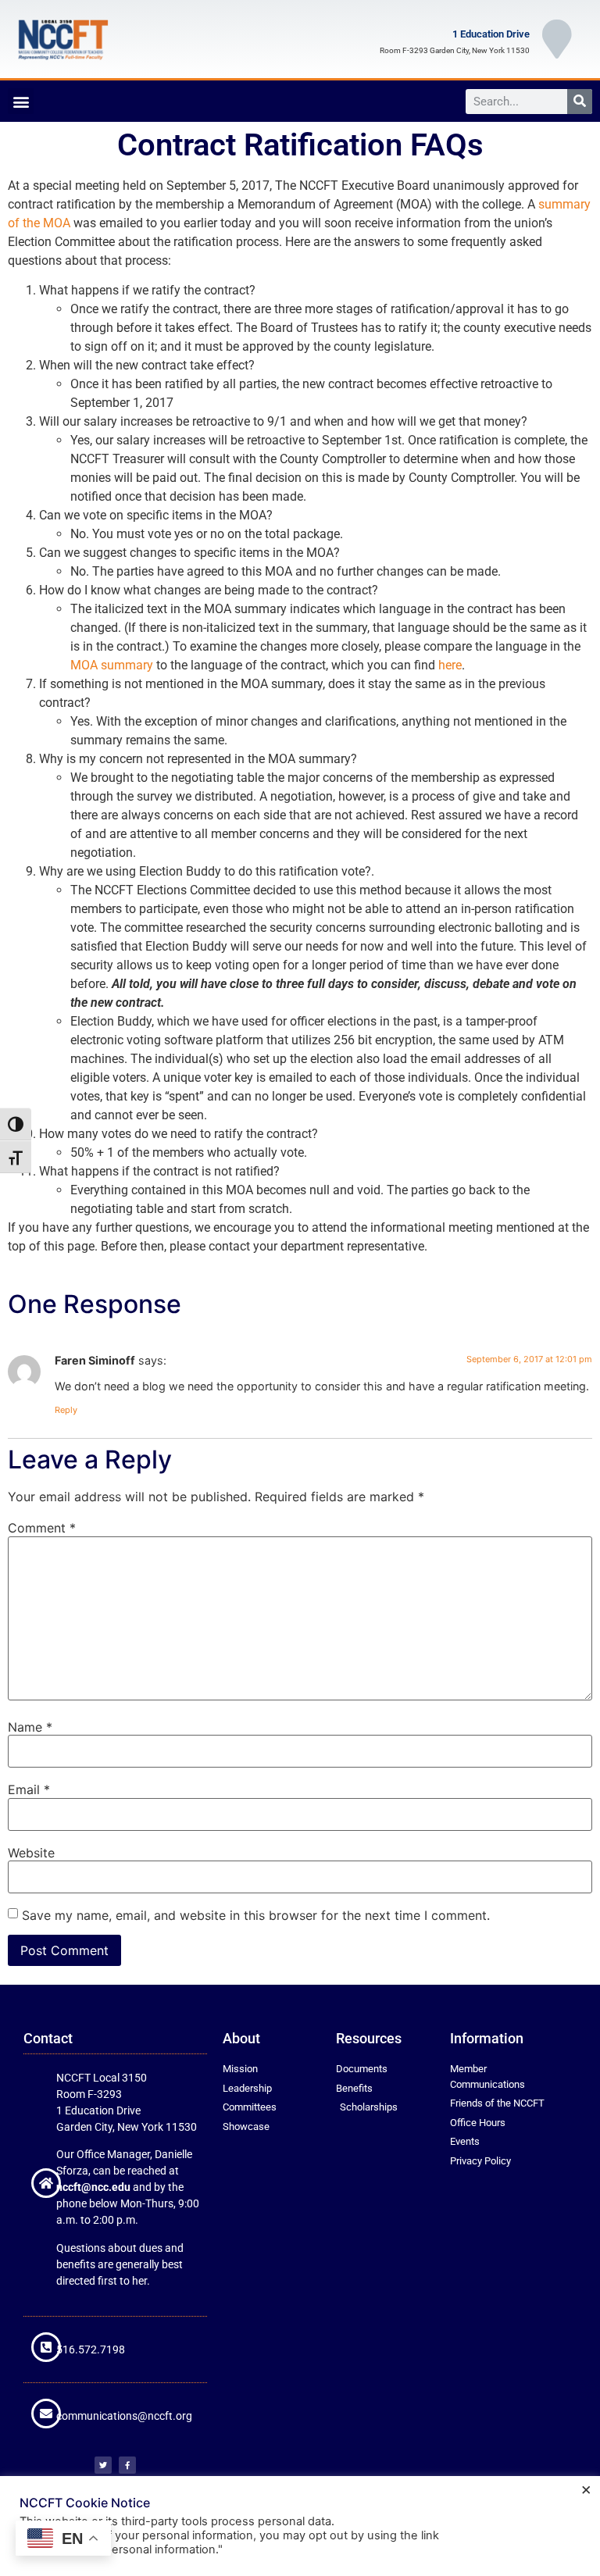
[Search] (580, 102)
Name (30, 1727)
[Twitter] (103, 2465)
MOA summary (112, 665)
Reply (66, 1410)
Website (31, 1853)
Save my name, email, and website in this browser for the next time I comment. (256, 1915)
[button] (21, 101)
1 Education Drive (491, 34)
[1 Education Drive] (557, 39)
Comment (42, 1528)
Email (29, 1789)
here (450, 665)
